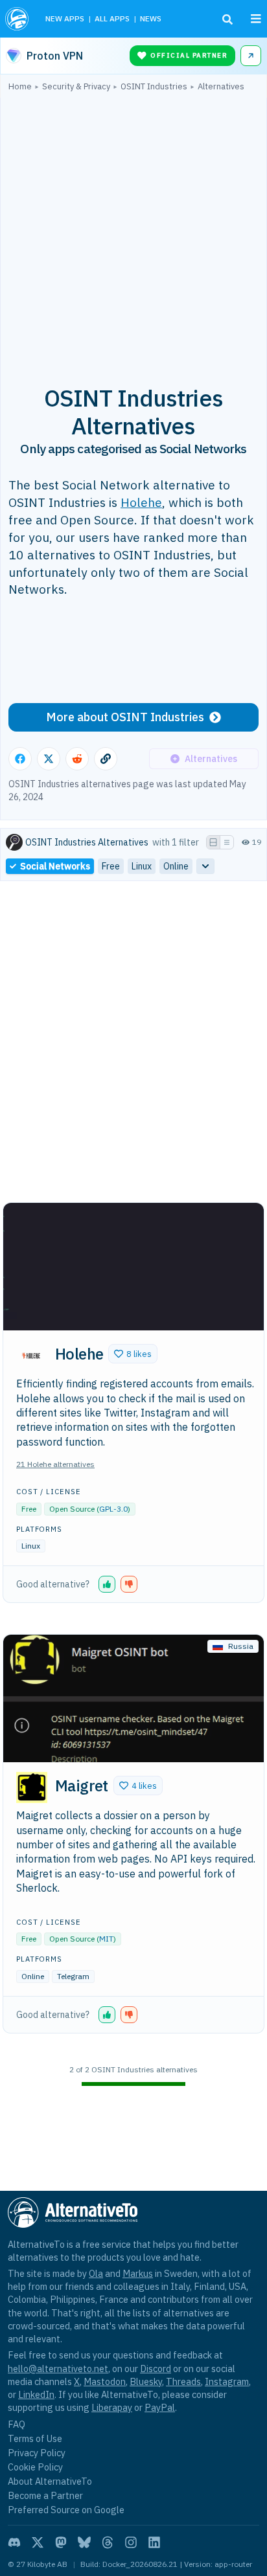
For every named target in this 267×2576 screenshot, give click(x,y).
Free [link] (111, 866)
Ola (96, 2273)
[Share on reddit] (77, 759)
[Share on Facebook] (20, 759)
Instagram (227, 2381)
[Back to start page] (18, 19)
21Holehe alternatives (55, 1464)
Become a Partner (45, 2495)
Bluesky (146, 2381)
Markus (138, 2273)
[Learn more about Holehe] (32, 1356)
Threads (183, 2381)
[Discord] (14, 2542)
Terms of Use (35, 2438)
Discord (156, 2369)
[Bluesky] (84, 2542)
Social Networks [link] (55, 866)
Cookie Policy (35, 2467)
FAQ (17, 2424)
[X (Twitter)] (38, 2542)
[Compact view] (227, 842)
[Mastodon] (61, 2542)
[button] (133, 1354)
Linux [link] (142, 866)
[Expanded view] (213, 842)
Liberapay (112, 2407)
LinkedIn (36, 2394)
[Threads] (108, 2542)
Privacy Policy (37, 2453)
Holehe (141, 502)
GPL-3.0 (113, 1509)
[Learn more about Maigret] (32, 1787)
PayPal (160, 2407)
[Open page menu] (256, 19)
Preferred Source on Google (66, 2510)
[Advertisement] (133, 231)
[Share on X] (49, 759)
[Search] (227, 19)
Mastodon (105, 2381)
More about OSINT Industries (125, 717)
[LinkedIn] (154, 2542)
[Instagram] (131, 2542)
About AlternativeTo (50, 2481)
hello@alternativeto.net (58, 2369)
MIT (106, 1939)
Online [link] (176, 866)
